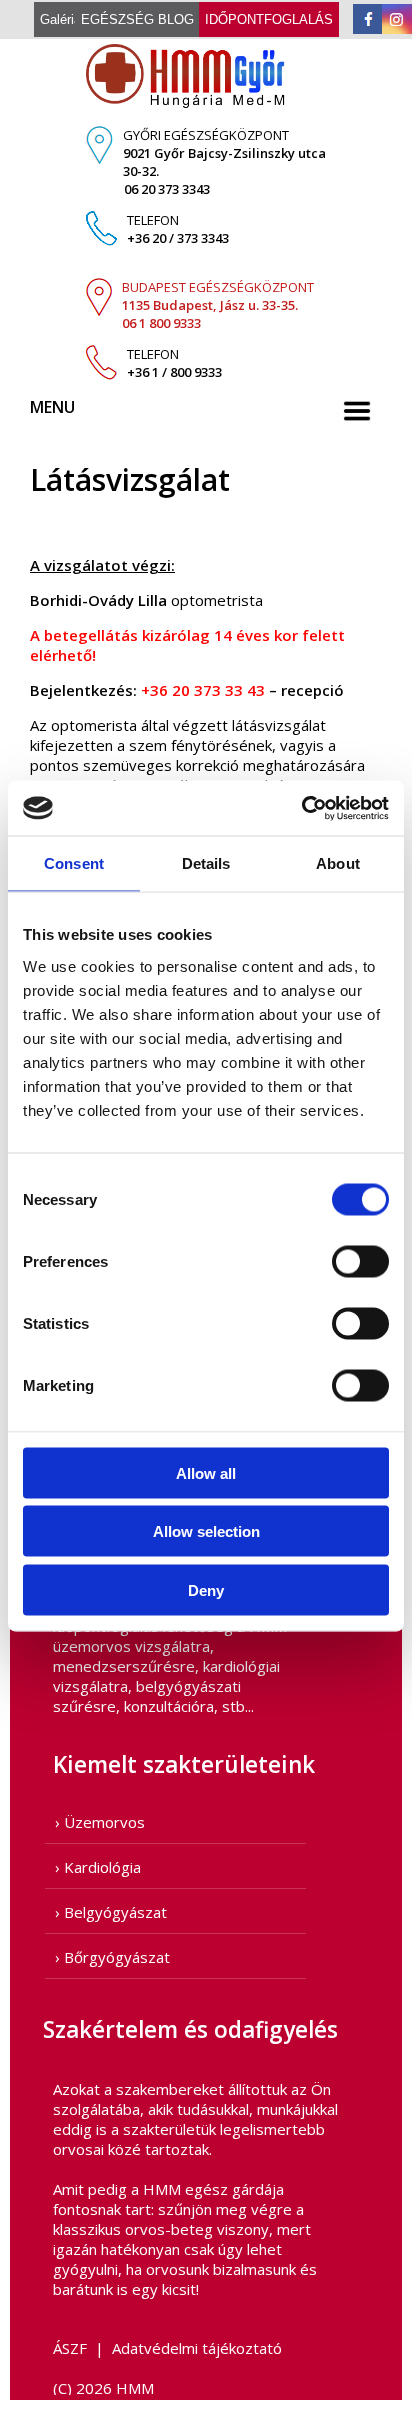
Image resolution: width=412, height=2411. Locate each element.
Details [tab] (206, 863)
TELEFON (178, 229)
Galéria (60, 19)
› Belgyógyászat (111, 1912)
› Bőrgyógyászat (112, 1957)
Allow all (206, 1472)
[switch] (360, 1261)
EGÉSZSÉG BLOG (137, 19)
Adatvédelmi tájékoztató (197, 2348)
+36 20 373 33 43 (203, 690)
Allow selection (206, 1531)
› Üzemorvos (100, 1822)
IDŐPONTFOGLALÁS (269, 19)
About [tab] (338, 863)
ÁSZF (70, 2348)
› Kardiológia (98, 1867)
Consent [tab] (74, 863)
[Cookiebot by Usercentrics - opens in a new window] (301, 808)
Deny (206, 1589)
